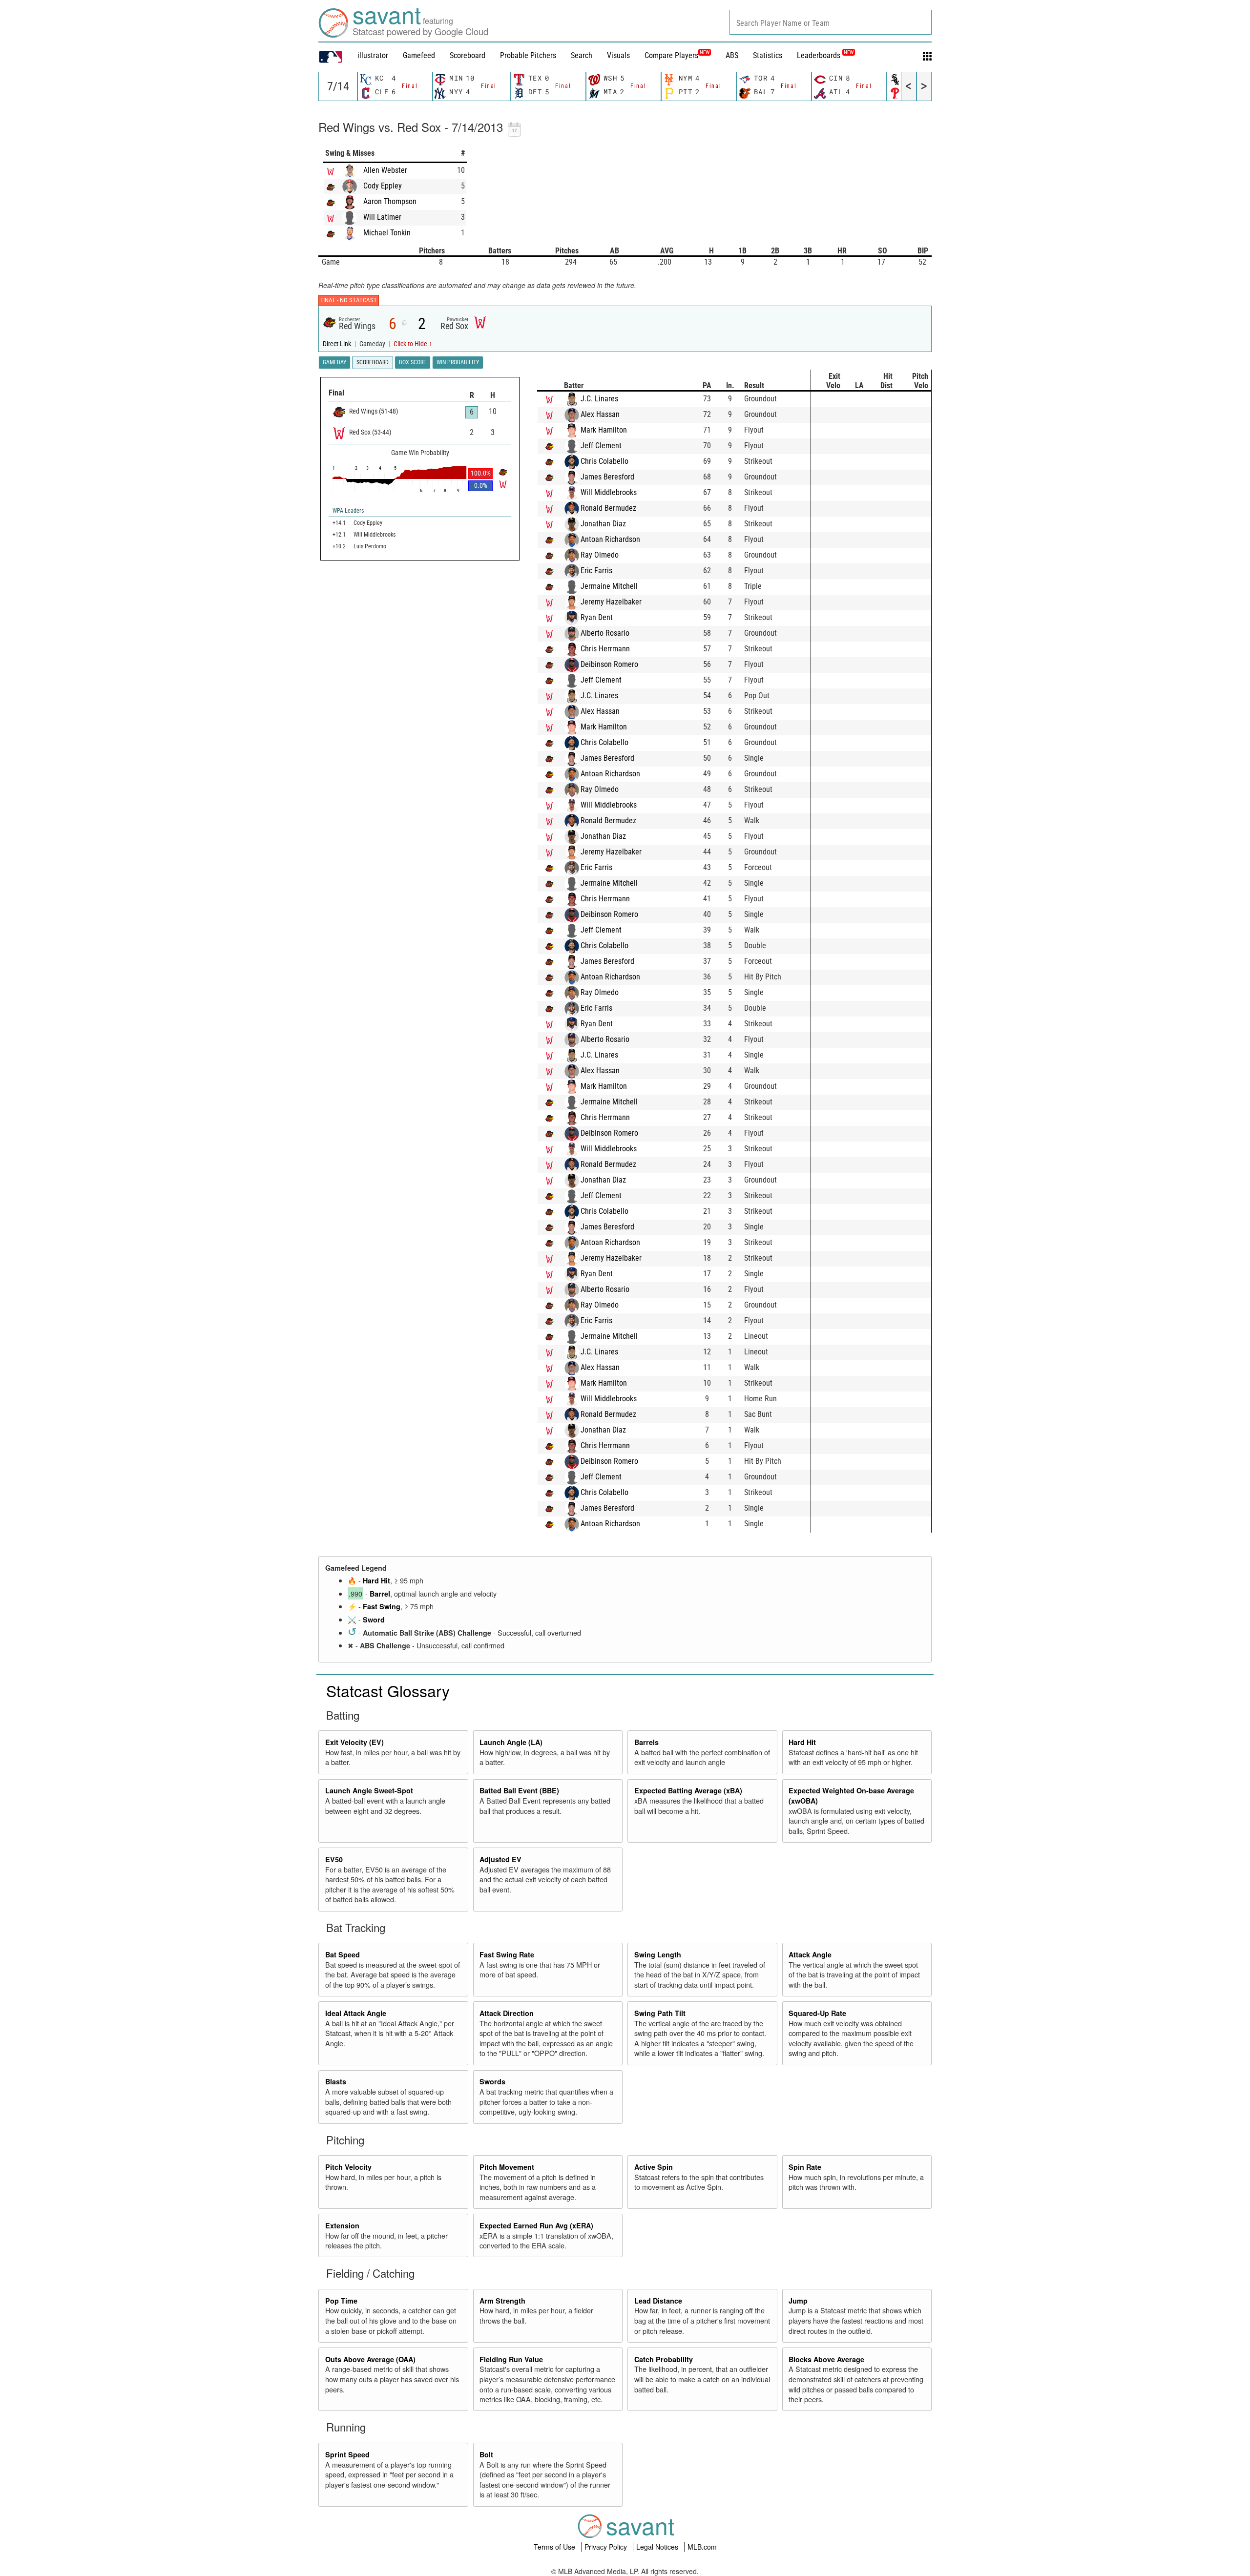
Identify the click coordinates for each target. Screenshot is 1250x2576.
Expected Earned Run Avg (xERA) (536, 2225)
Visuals (618, 55)
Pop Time (341, 2301)
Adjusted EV (500, 1859)
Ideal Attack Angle (356, 2013)
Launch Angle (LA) (511, 1742)
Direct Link (338, 344)
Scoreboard (468, 55)
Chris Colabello (604, 461)
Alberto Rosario (605, 633)
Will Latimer (382, 217)
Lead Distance (658, 2301)
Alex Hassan (600, 414)
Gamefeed (419, 55)
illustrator (373, 55)
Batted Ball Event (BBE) (519, 1790)
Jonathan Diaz (603, 524)
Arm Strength (502, 2301)
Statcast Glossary (388, 1690)
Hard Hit (376, 1580)
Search (582, 55)
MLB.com (702, 2547)
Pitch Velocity (348, 2167)
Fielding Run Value (511, 2359)
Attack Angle (810, 1954)
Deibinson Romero (609, 664)
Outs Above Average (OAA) (370, 2359)
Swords (492, 2081)
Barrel (380, 1594)
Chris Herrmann (605, 649)
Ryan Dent (597, 617)
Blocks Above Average (826, 2359)
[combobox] (831, 22)
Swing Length (658, 1954)
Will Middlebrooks (609, 492)
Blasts (336, 2081)
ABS (732, 55)
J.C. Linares (599, 399)
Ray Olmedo (600, 555)
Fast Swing (382, 1606)
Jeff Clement (601, 446)
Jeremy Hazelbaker (611, 602)
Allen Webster (385, 170)
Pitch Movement (507, 2167)
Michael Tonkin (387, 233)
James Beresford (607, 477)
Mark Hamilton (604, 430)
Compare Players (671, 55)
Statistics (768, 55)
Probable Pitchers (528, 55)
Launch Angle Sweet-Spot (369, 1790)
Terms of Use (555, 2547)
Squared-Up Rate (817, 2013)
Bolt (486, 2454)
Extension (342, 2225)
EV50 (334, 1859)
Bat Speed (343, 1954)
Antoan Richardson (610, 539)
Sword (374, 1620)
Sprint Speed (347, 2454)
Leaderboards (825, 55)
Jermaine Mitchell (609, 586)
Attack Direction (507, 2013)
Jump (798, 2301)
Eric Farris (596, 571)
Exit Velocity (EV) (354, 1742)
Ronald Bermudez (608, 508)
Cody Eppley (383, 186)
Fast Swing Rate (507, 1954)
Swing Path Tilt (660, 2013)
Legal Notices (658, 2547)
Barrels (646, 1742)
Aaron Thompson (390, 201)
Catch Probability (664, 2359)
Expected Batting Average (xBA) (688, 1790)
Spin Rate (805, 2167)
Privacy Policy (607, 2547)
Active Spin (654, 2167)
